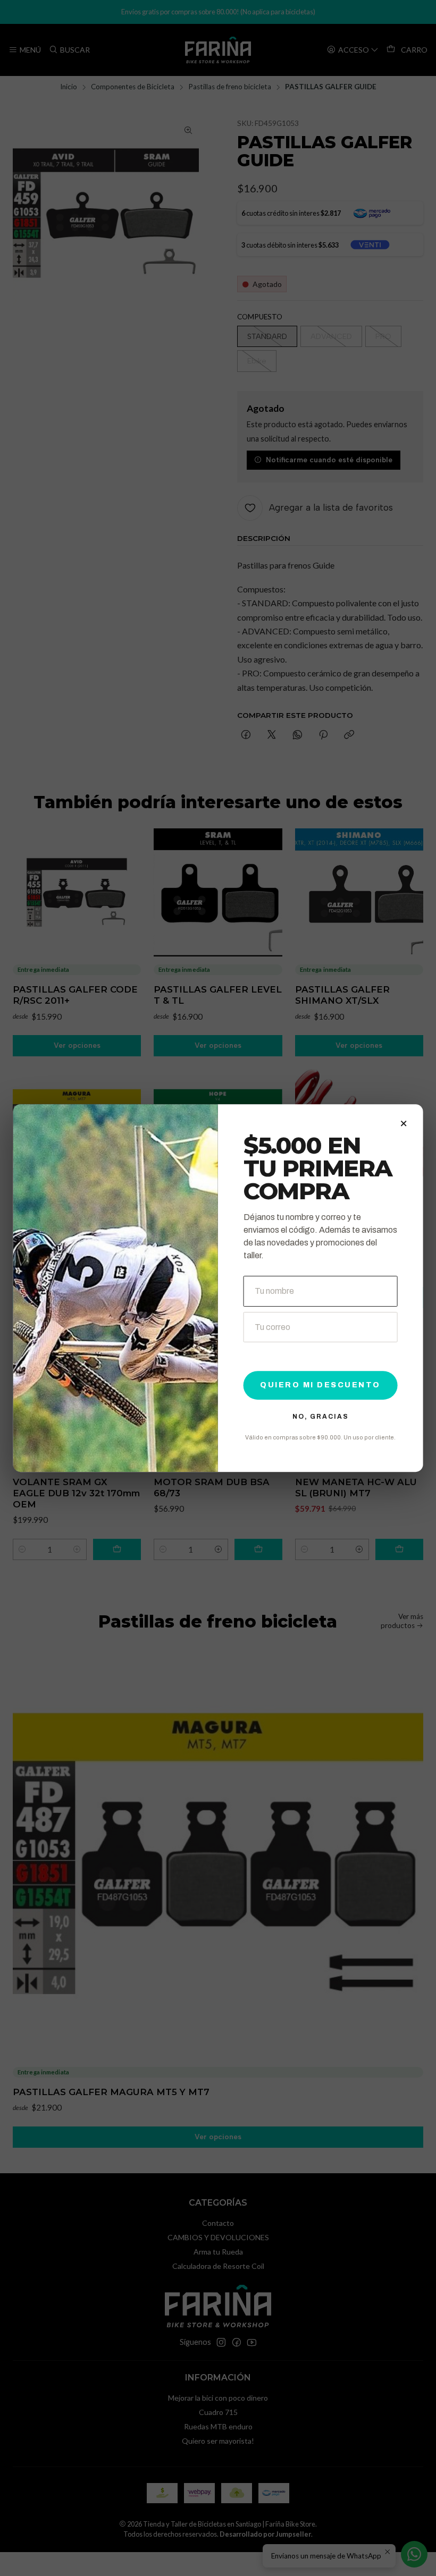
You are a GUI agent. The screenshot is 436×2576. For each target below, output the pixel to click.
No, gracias (321, 1417)
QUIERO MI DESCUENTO (320, 1385)
